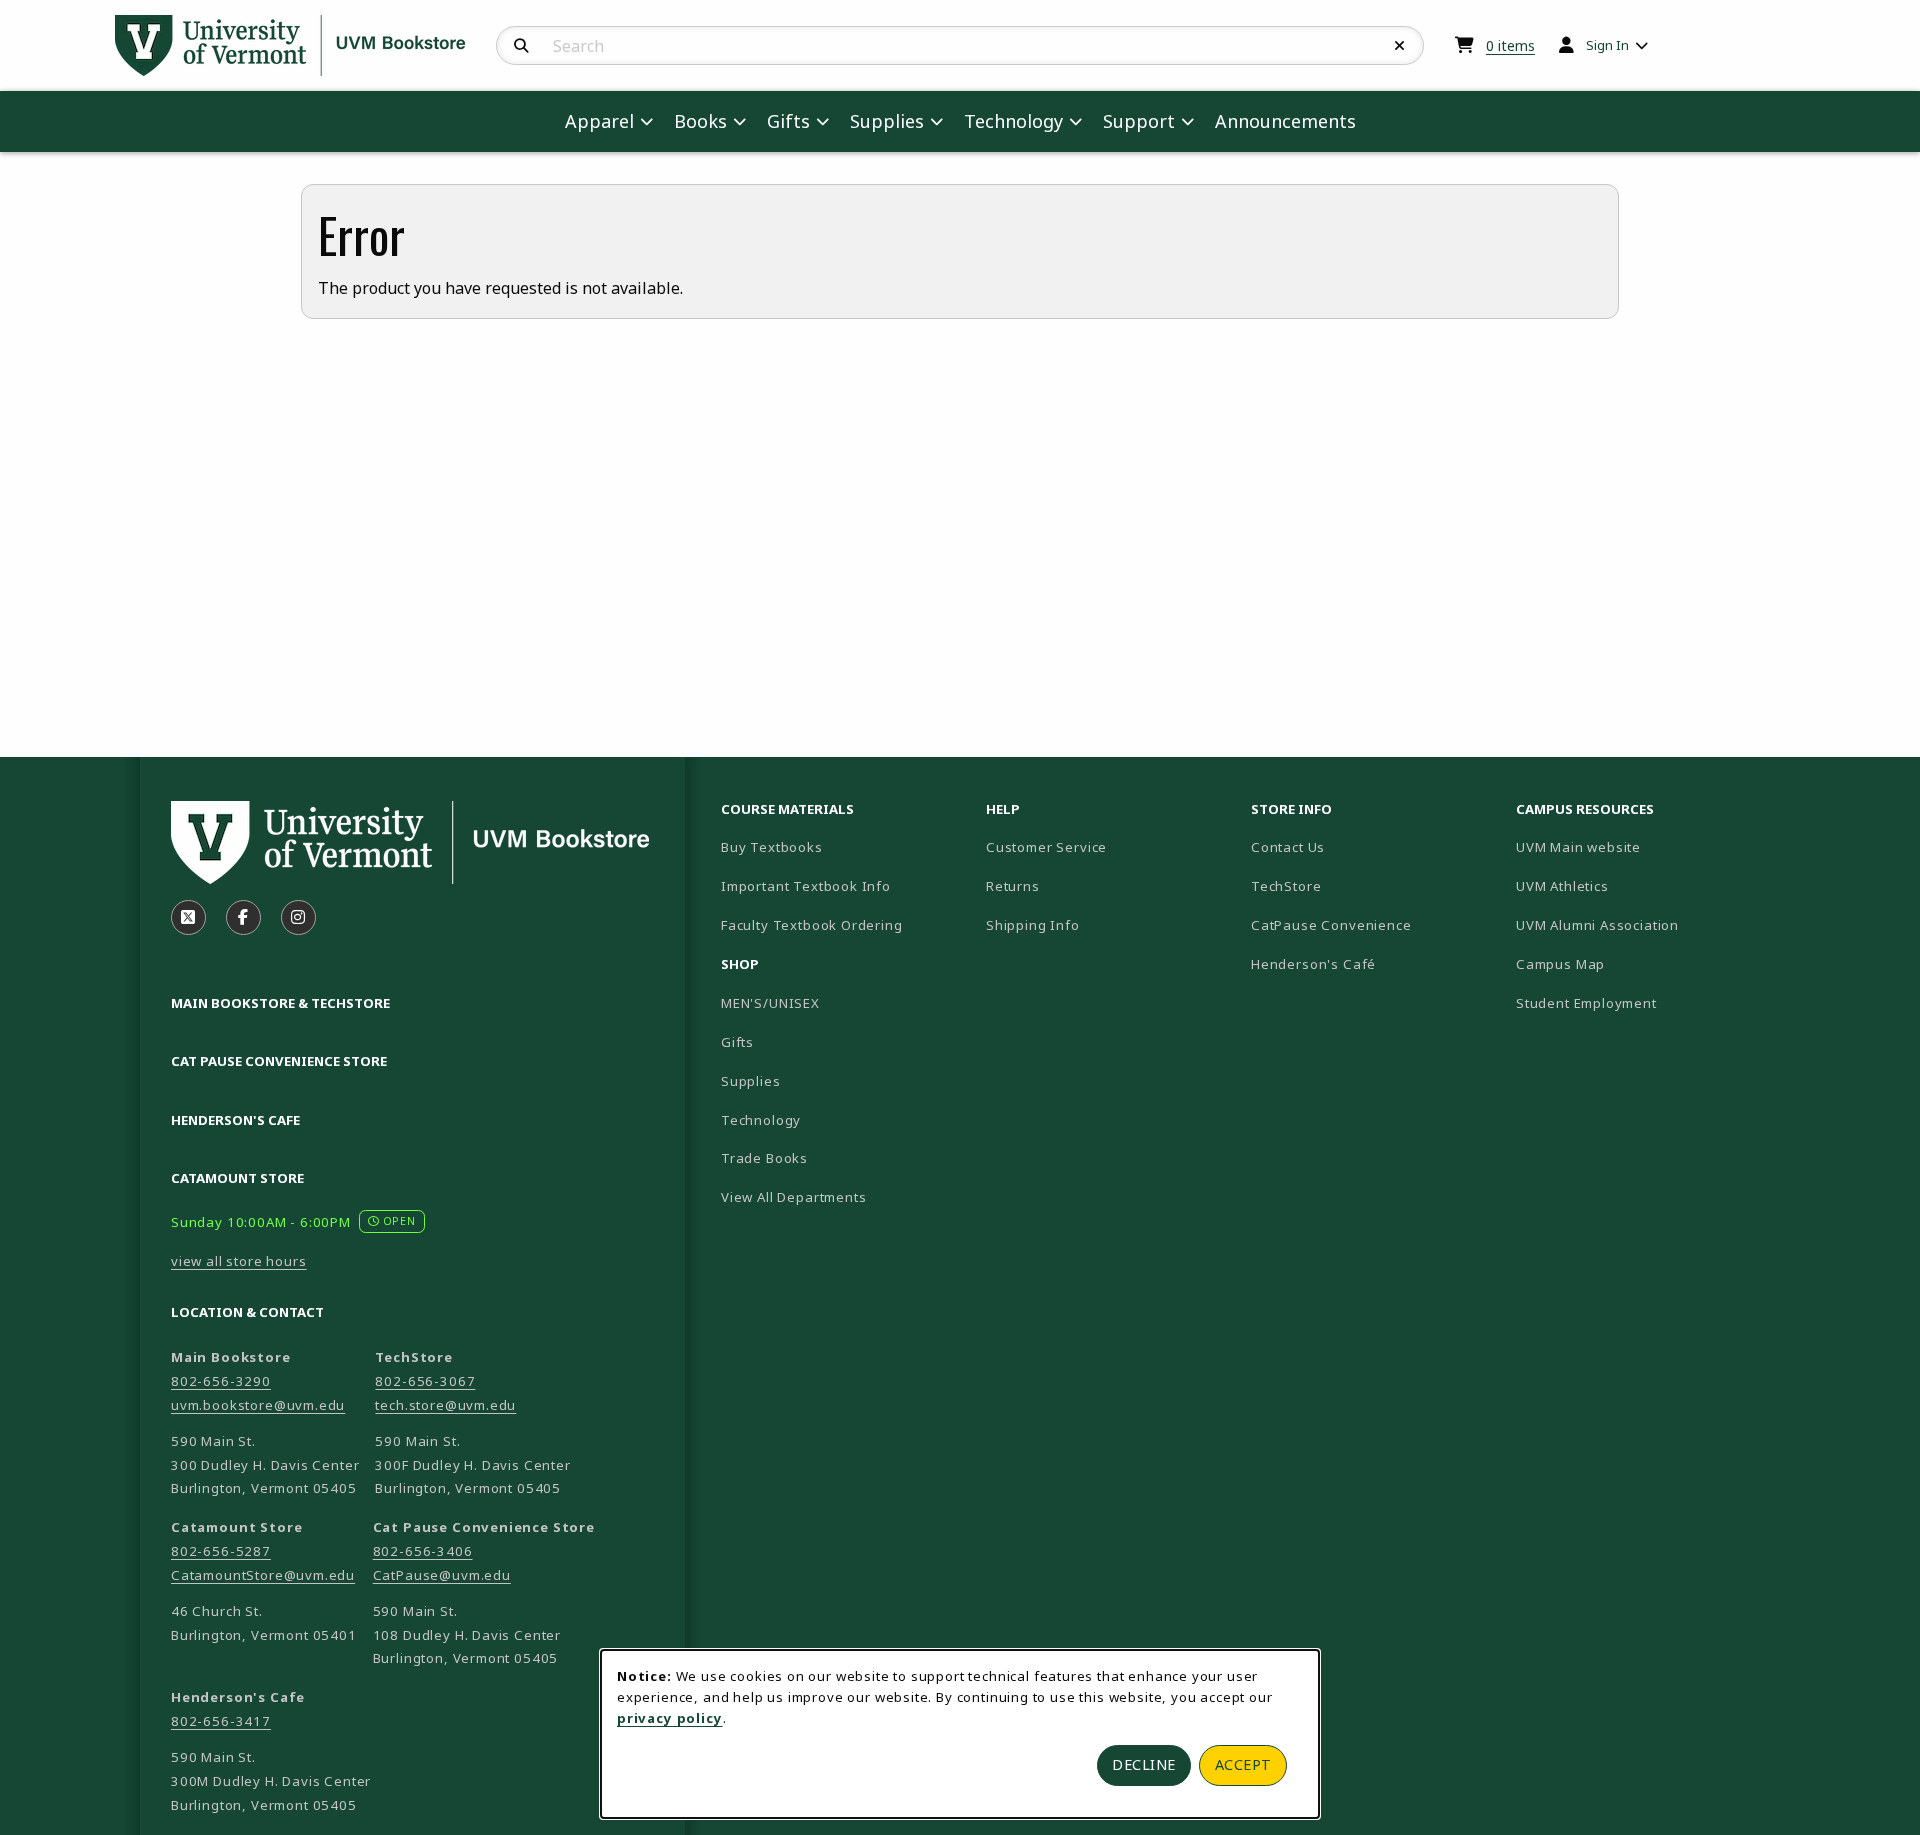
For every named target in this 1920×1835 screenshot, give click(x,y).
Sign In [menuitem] (1607, 45)
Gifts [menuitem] (788, 121)
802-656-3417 (221, 1721)
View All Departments (794, 1197)
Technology (761, 1120)
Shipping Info (1033, 925)
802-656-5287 (221, 1551)
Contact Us (1288, 847)
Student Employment (1640, 1002)
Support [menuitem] (1139, 121)
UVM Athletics (1632, 885)
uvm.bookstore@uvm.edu (258, 1405)
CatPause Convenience (1331, 925)
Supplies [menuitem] (887, 121)
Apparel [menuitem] (599, 121)
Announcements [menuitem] (1285, 121)
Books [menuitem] (700, 121)
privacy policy (670, 1718)
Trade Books (764, 1158)
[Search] (521, 46)
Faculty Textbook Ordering (812, 925)
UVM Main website (1640, 846)
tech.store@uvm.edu (445, 1405)
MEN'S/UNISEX (770, 1003)
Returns (1013, 886)
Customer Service (1046, 847)
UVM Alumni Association (1640, 924)
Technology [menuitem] (1013, 121)
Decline (1144, 1764)
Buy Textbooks (772, 847)
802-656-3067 (425, 1381)
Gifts (737, 1042)
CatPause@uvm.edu (442, 1575)
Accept (1243, 1764)
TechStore (1286, 886)
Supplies (751, 1081)
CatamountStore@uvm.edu (263, 1575)
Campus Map (1630, 963)
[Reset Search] (1400, 46)
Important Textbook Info (806, 886)
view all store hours (239, 1261)
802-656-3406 (423, 1551)
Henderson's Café (1313, 964)
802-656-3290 (221, 1381)
